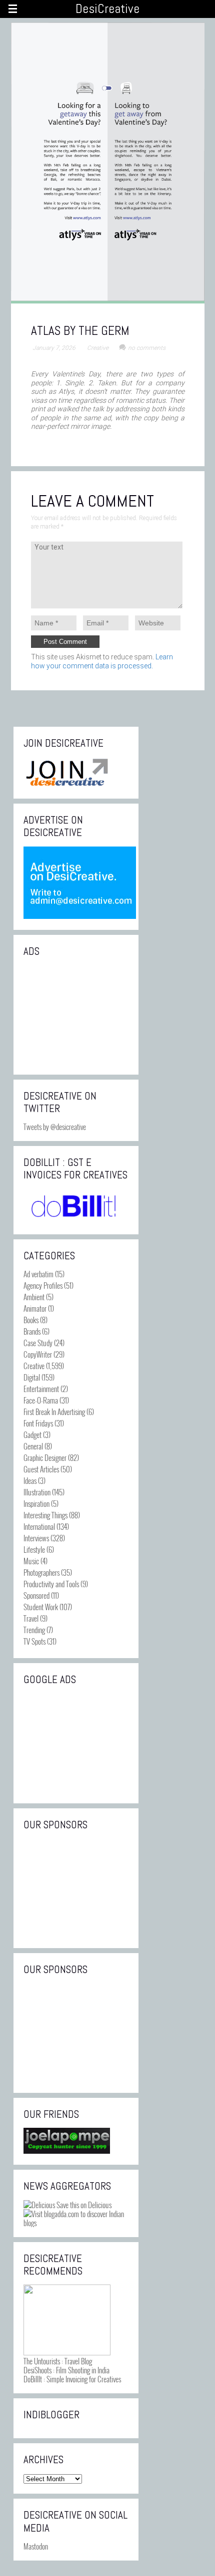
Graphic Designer (45, 1457)
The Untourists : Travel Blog (58, 2361)
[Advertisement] (76, 1015)
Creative (98, 348)
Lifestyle (34, 1549)
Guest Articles (41, 1469)
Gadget (32, 1434)
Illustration (37, 1492)
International (39, 1526)
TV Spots (34, 1641)
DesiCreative (107, 9)
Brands (32, 1331)
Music (31, 1561)
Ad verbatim (38, 1274)
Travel (31, 1618)
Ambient (34, 1297)
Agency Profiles (43, 1285)
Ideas (30, 1480)
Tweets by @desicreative (55, 1127)
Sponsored (36, 1595)
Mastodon (36, 2546)
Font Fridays (38, 1423)
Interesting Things (45, 1515)
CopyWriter (38, 1354)
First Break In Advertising (54, 1412)
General (33, 1446)
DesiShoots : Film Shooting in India (66, 2370)
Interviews (36, 1538)
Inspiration (36, 1503)
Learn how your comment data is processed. (102, 661)
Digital (32, 1377)
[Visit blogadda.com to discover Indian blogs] (76, 2223)
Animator (35, 1308)
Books (31, 1320)
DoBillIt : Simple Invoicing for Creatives (72, 2379)
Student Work (41, 1607)
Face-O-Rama (41, 1400)
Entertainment (41, 1389)
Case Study (38, 1343)
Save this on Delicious (83, 2205)
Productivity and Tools (51, 1584)
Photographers (41, 1572)
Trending (34, 1630)
